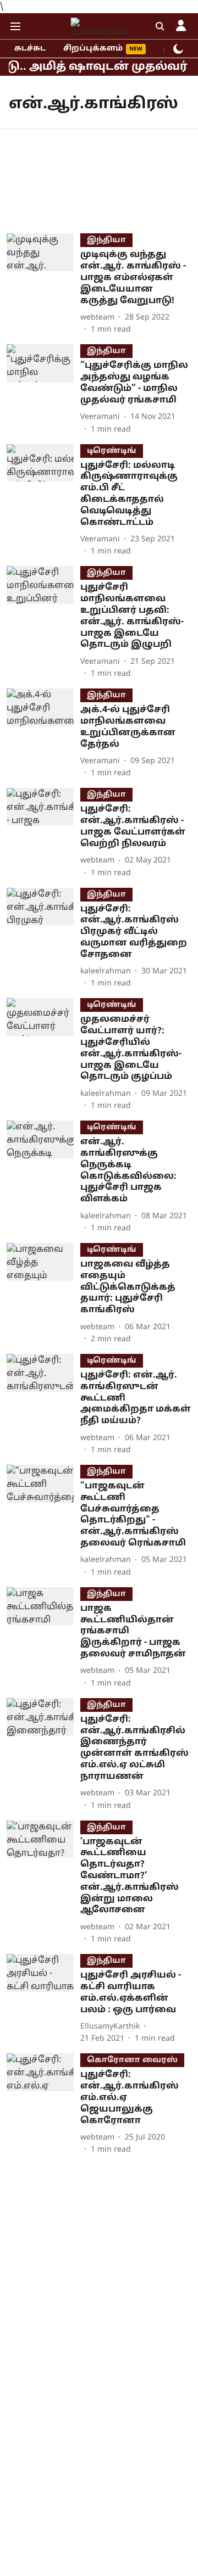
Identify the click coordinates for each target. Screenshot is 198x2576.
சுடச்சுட (30, 49)
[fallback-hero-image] (43, 284)
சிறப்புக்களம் (93, 49)
